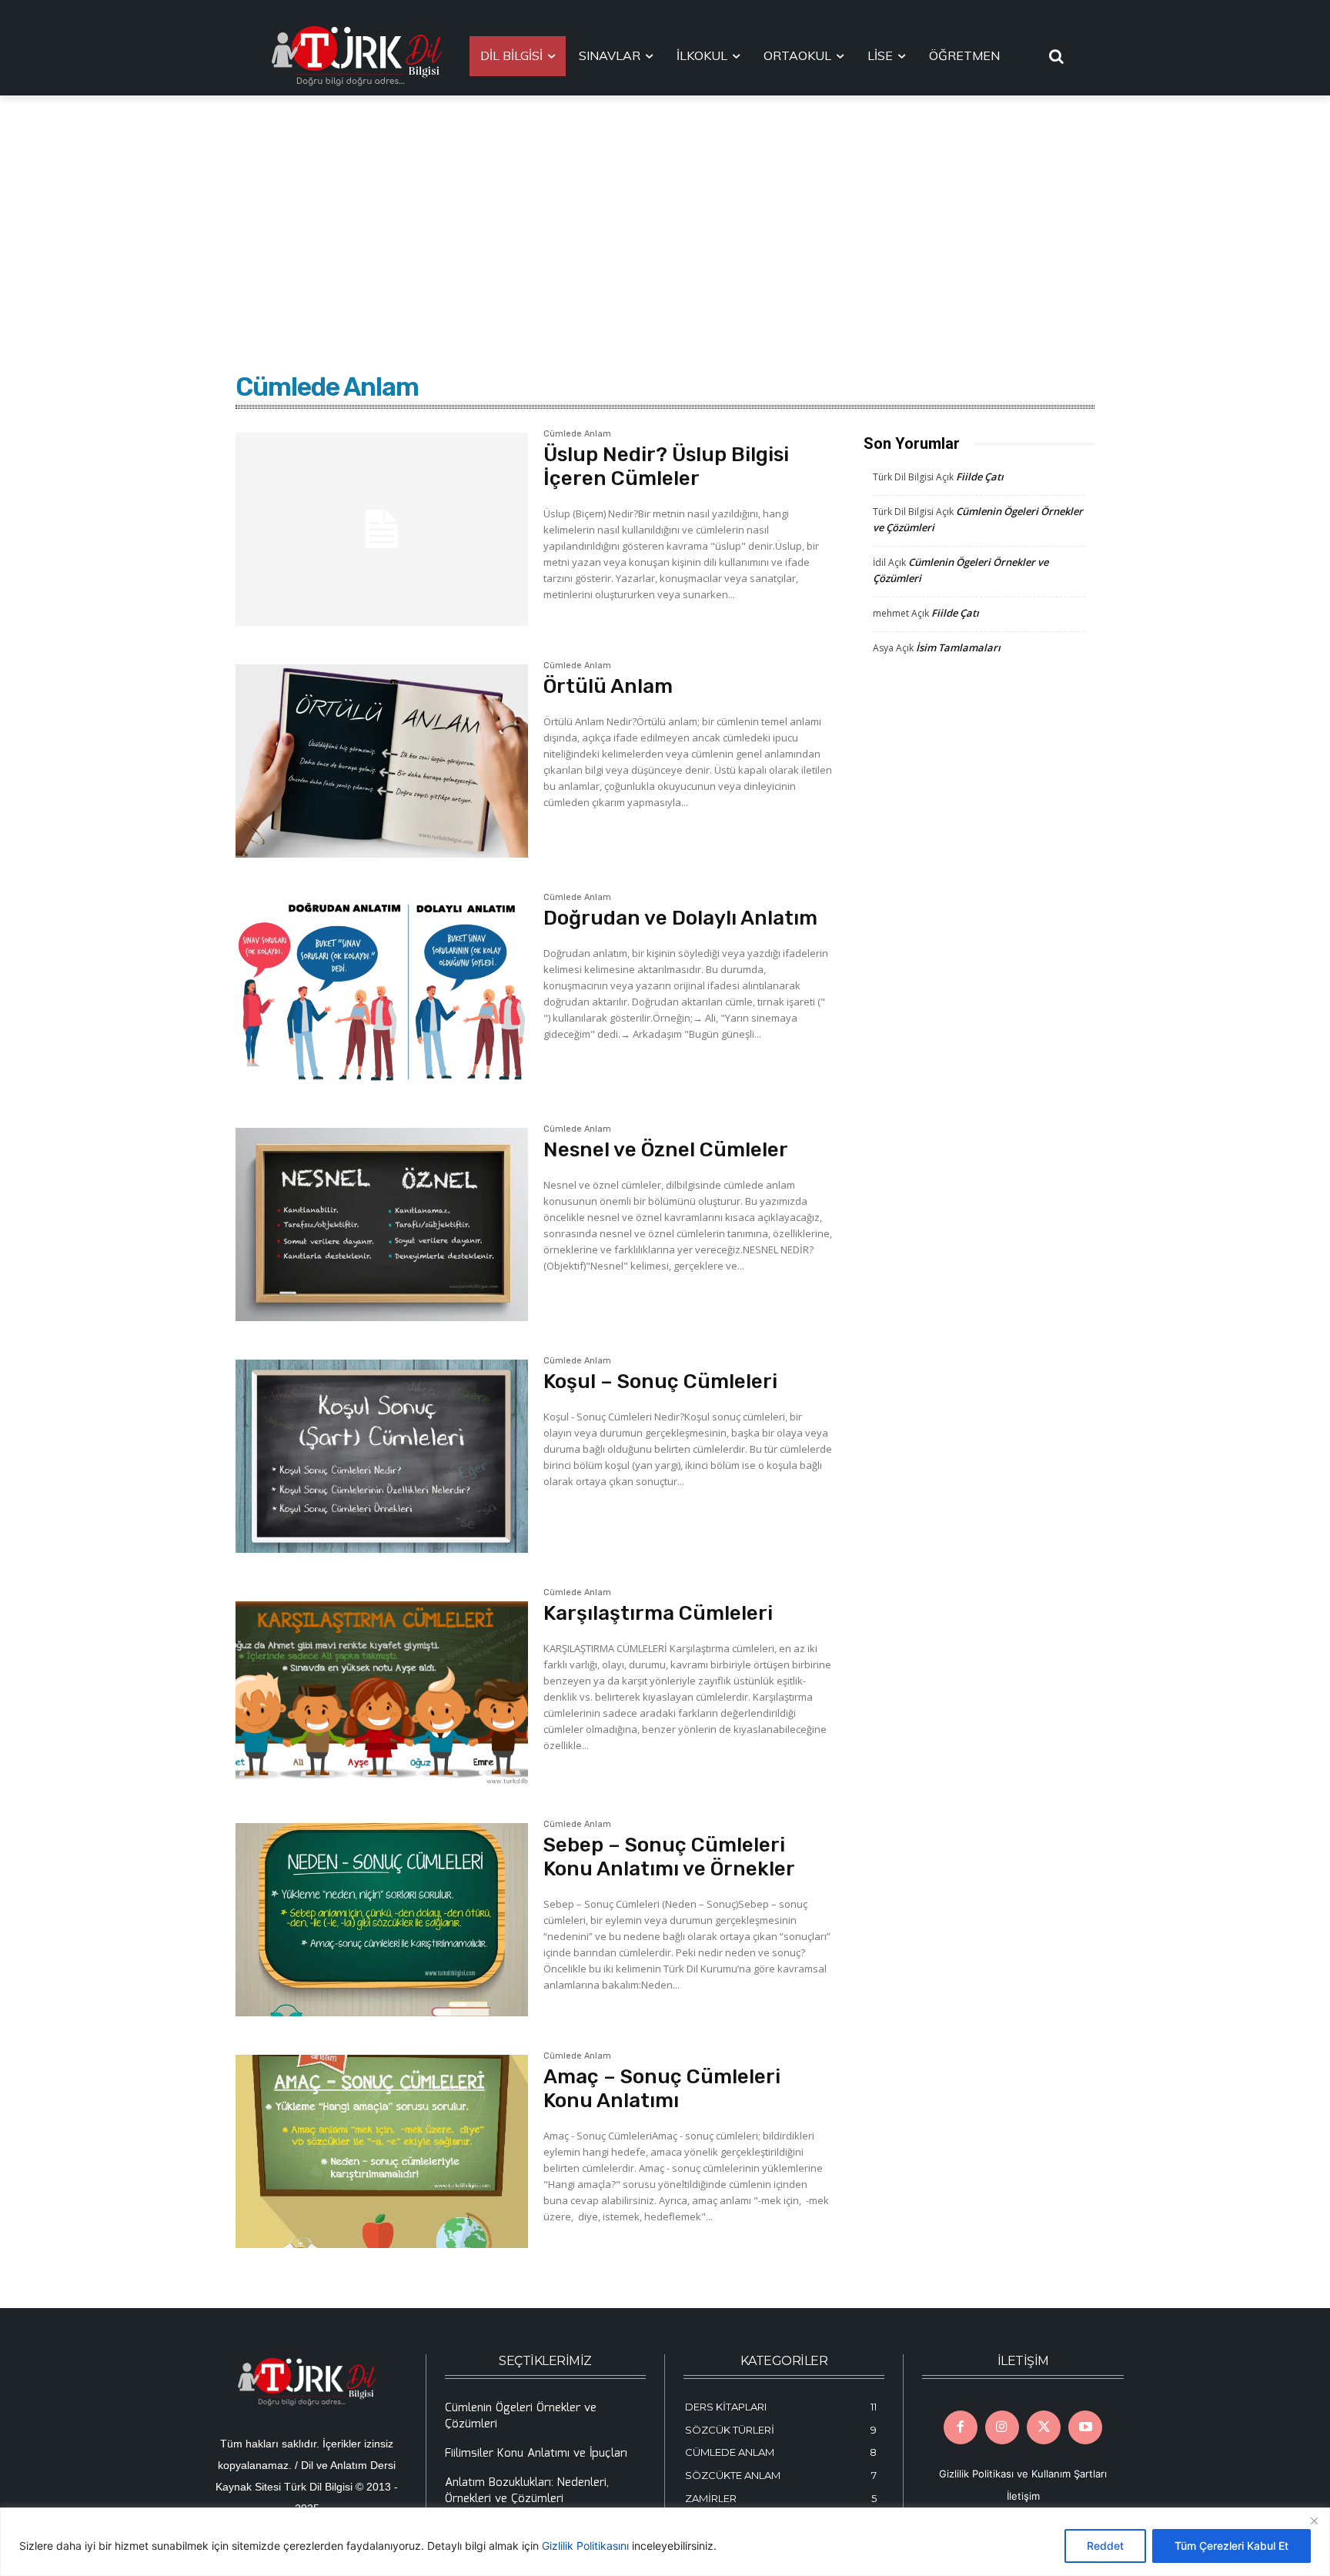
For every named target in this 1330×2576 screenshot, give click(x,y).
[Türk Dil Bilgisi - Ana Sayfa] (357, 56)
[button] (1057, 56)
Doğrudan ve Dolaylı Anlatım (680, 918)
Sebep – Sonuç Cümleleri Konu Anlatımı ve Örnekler (669, 1857)
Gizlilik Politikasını (585, 2546)
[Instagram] (1002, 2427)
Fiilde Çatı (980, 477)
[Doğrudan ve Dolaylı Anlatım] (382, 993)
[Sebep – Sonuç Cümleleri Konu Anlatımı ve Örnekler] (382, 1920)
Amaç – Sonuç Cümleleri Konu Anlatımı (662, 2089)
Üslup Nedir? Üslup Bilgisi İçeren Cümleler (666, 467)
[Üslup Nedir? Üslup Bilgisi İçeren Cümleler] (382, 529)
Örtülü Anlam (608, 686)
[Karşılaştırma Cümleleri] (382, 1688)
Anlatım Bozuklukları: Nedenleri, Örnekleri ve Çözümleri (527, 2491)
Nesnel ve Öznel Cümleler (666, 1150)
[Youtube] (1085, 2427)
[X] (1044, 2427)
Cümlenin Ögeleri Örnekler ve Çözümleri (521, 2416)
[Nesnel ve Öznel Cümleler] (382, 1224)
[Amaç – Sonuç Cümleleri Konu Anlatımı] (382, 2151)
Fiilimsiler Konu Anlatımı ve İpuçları (536, 2454)
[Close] (1314, 2521)
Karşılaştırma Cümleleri (658, 1613)
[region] (665, 2542)
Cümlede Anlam (577, 434)
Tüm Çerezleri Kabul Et (1231, 2546)
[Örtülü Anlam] (382, 761)
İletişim (1023, 2496)
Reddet (1105, 2546)
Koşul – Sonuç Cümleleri (660, 1382)
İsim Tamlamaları (958, 647)
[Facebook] (961, 2427)
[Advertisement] (665, 211)
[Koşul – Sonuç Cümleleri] (382, 1456)
